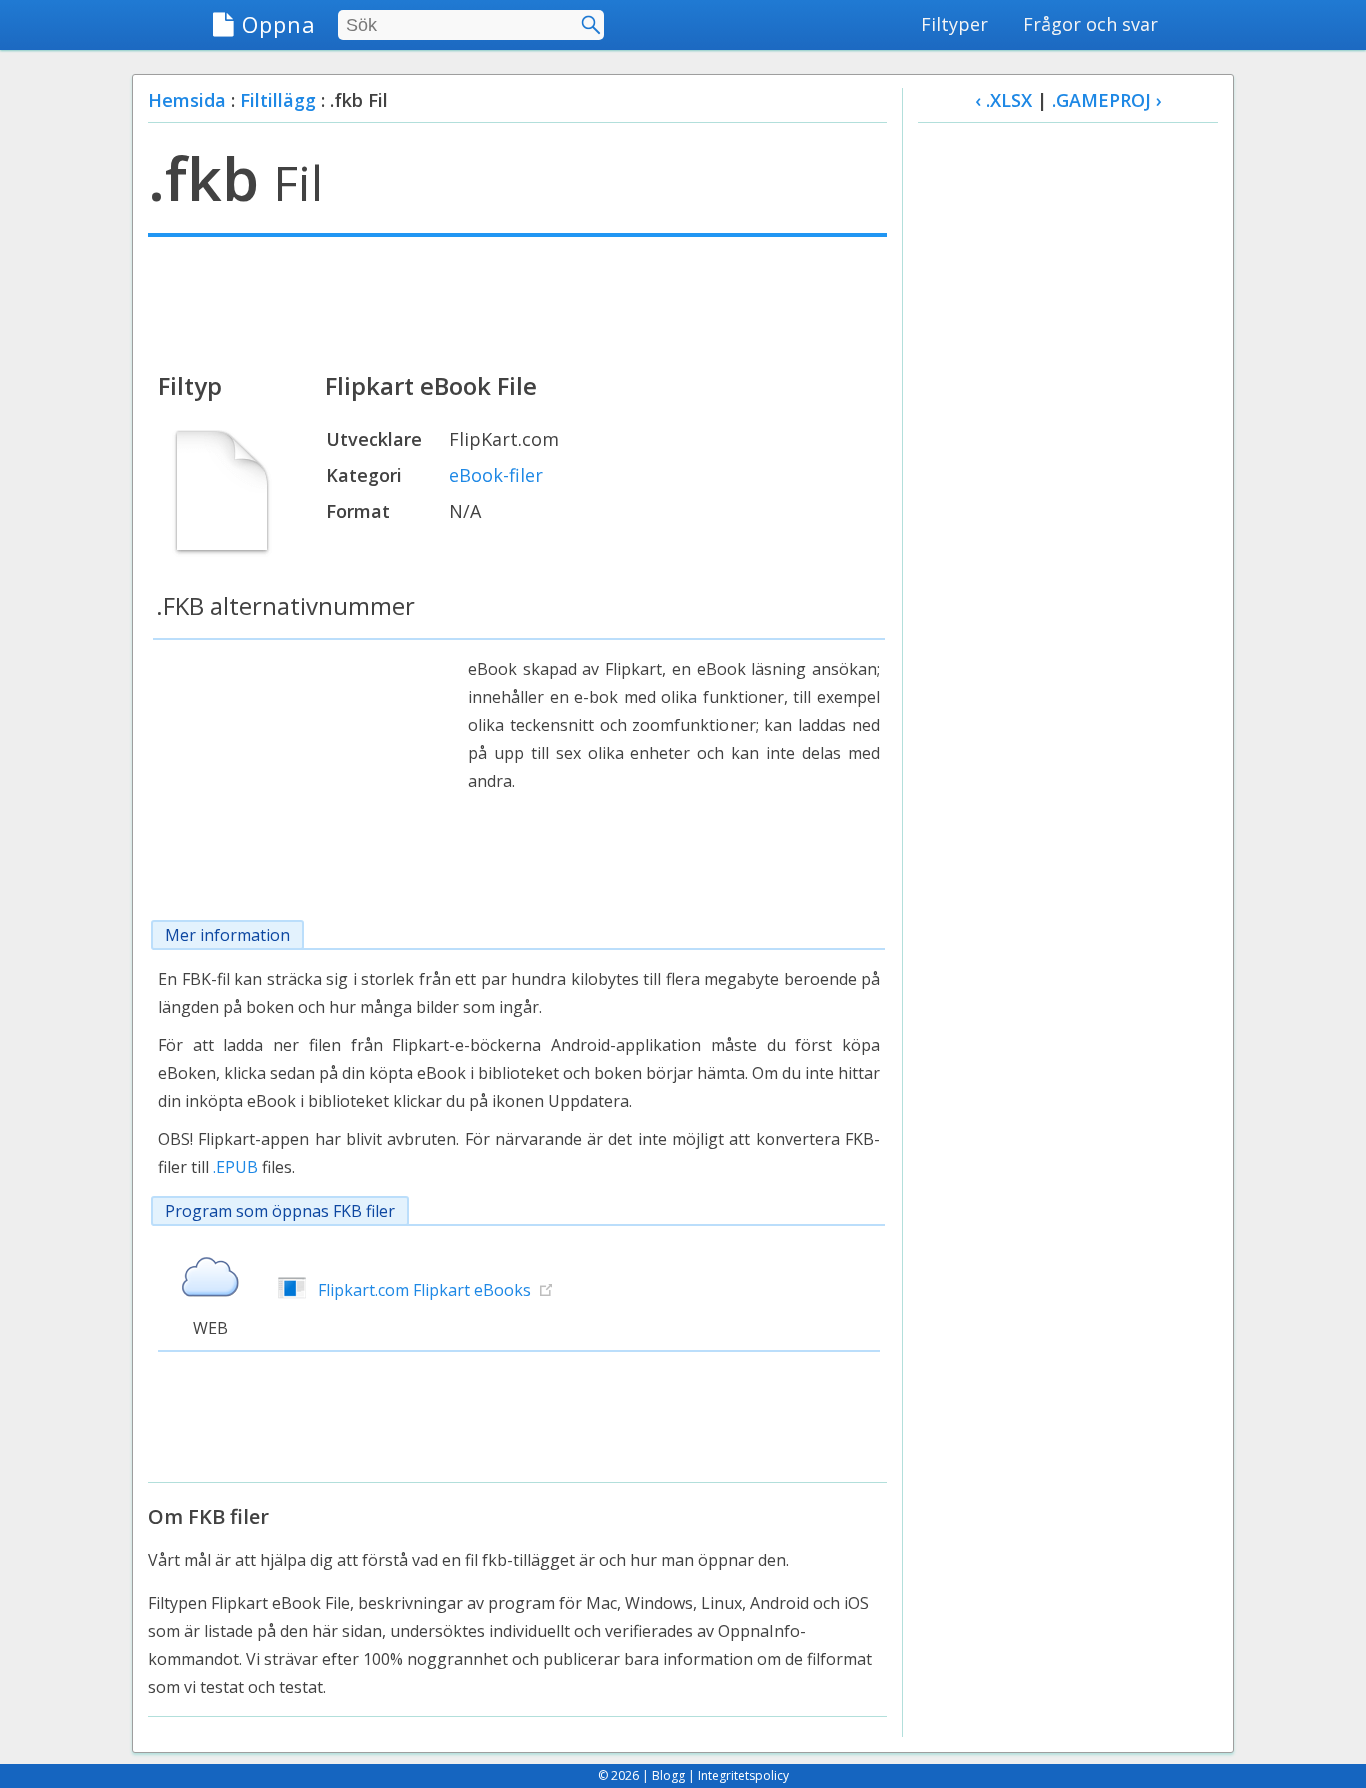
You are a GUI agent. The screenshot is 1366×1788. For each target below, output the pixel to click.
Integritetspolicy (743, 1775)
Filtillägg (278, 100)
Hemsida (187, 100)
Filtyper (954, 24)
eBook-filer (496, 475)
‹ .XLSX (1003, 100)
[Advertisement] (517, 302)
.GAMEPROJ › (1107, 100)
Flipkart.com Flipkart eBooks (424, 1290)
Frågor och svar (1090, 24)
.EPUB (235, 1167)
